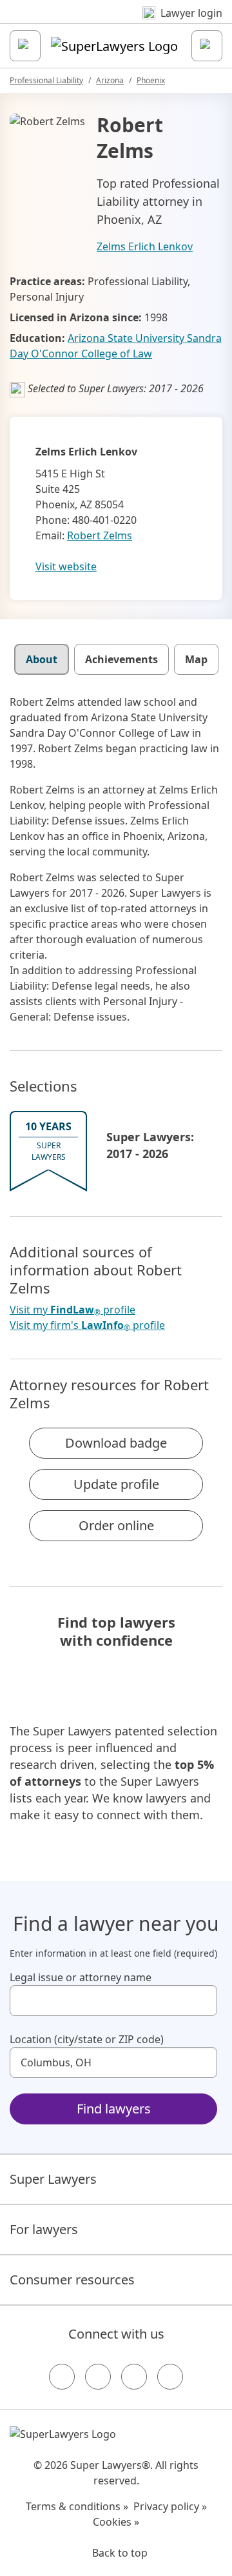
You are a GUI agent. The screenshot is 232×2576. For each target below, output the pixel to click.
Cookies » (116, 2522)
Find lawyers (114, 2109)
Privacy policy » (170, 2506)
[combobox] (113, 2001)
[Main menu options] (25, 46)
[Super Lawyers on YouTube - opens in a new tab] (134, 2377)
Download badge (116, 1443)
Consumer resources (72, 2280)
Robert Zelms (100, 535)
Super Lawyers (53, 2179)
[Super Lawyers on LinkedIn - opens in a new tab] (170, 2377)
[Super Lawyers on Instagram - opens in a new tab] (98, 2377)
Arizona (110, 80)
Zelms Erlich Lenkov (145, 246)
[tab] (42, 659)
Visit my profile (72, 1310)
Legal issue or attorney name (81, 1977)
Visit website (66, 566)
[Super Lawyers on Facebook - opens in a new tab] (62, 2377)
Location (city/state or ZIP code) (87, 2039)
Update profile (116, 1484)
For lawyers (44, 2229)
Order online (116, 1525)
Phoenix (151, 80)
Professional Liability (46, 80)
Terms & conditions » (77, 2506)
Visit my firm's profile (87, 1325)
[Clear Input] (202, 2001)
